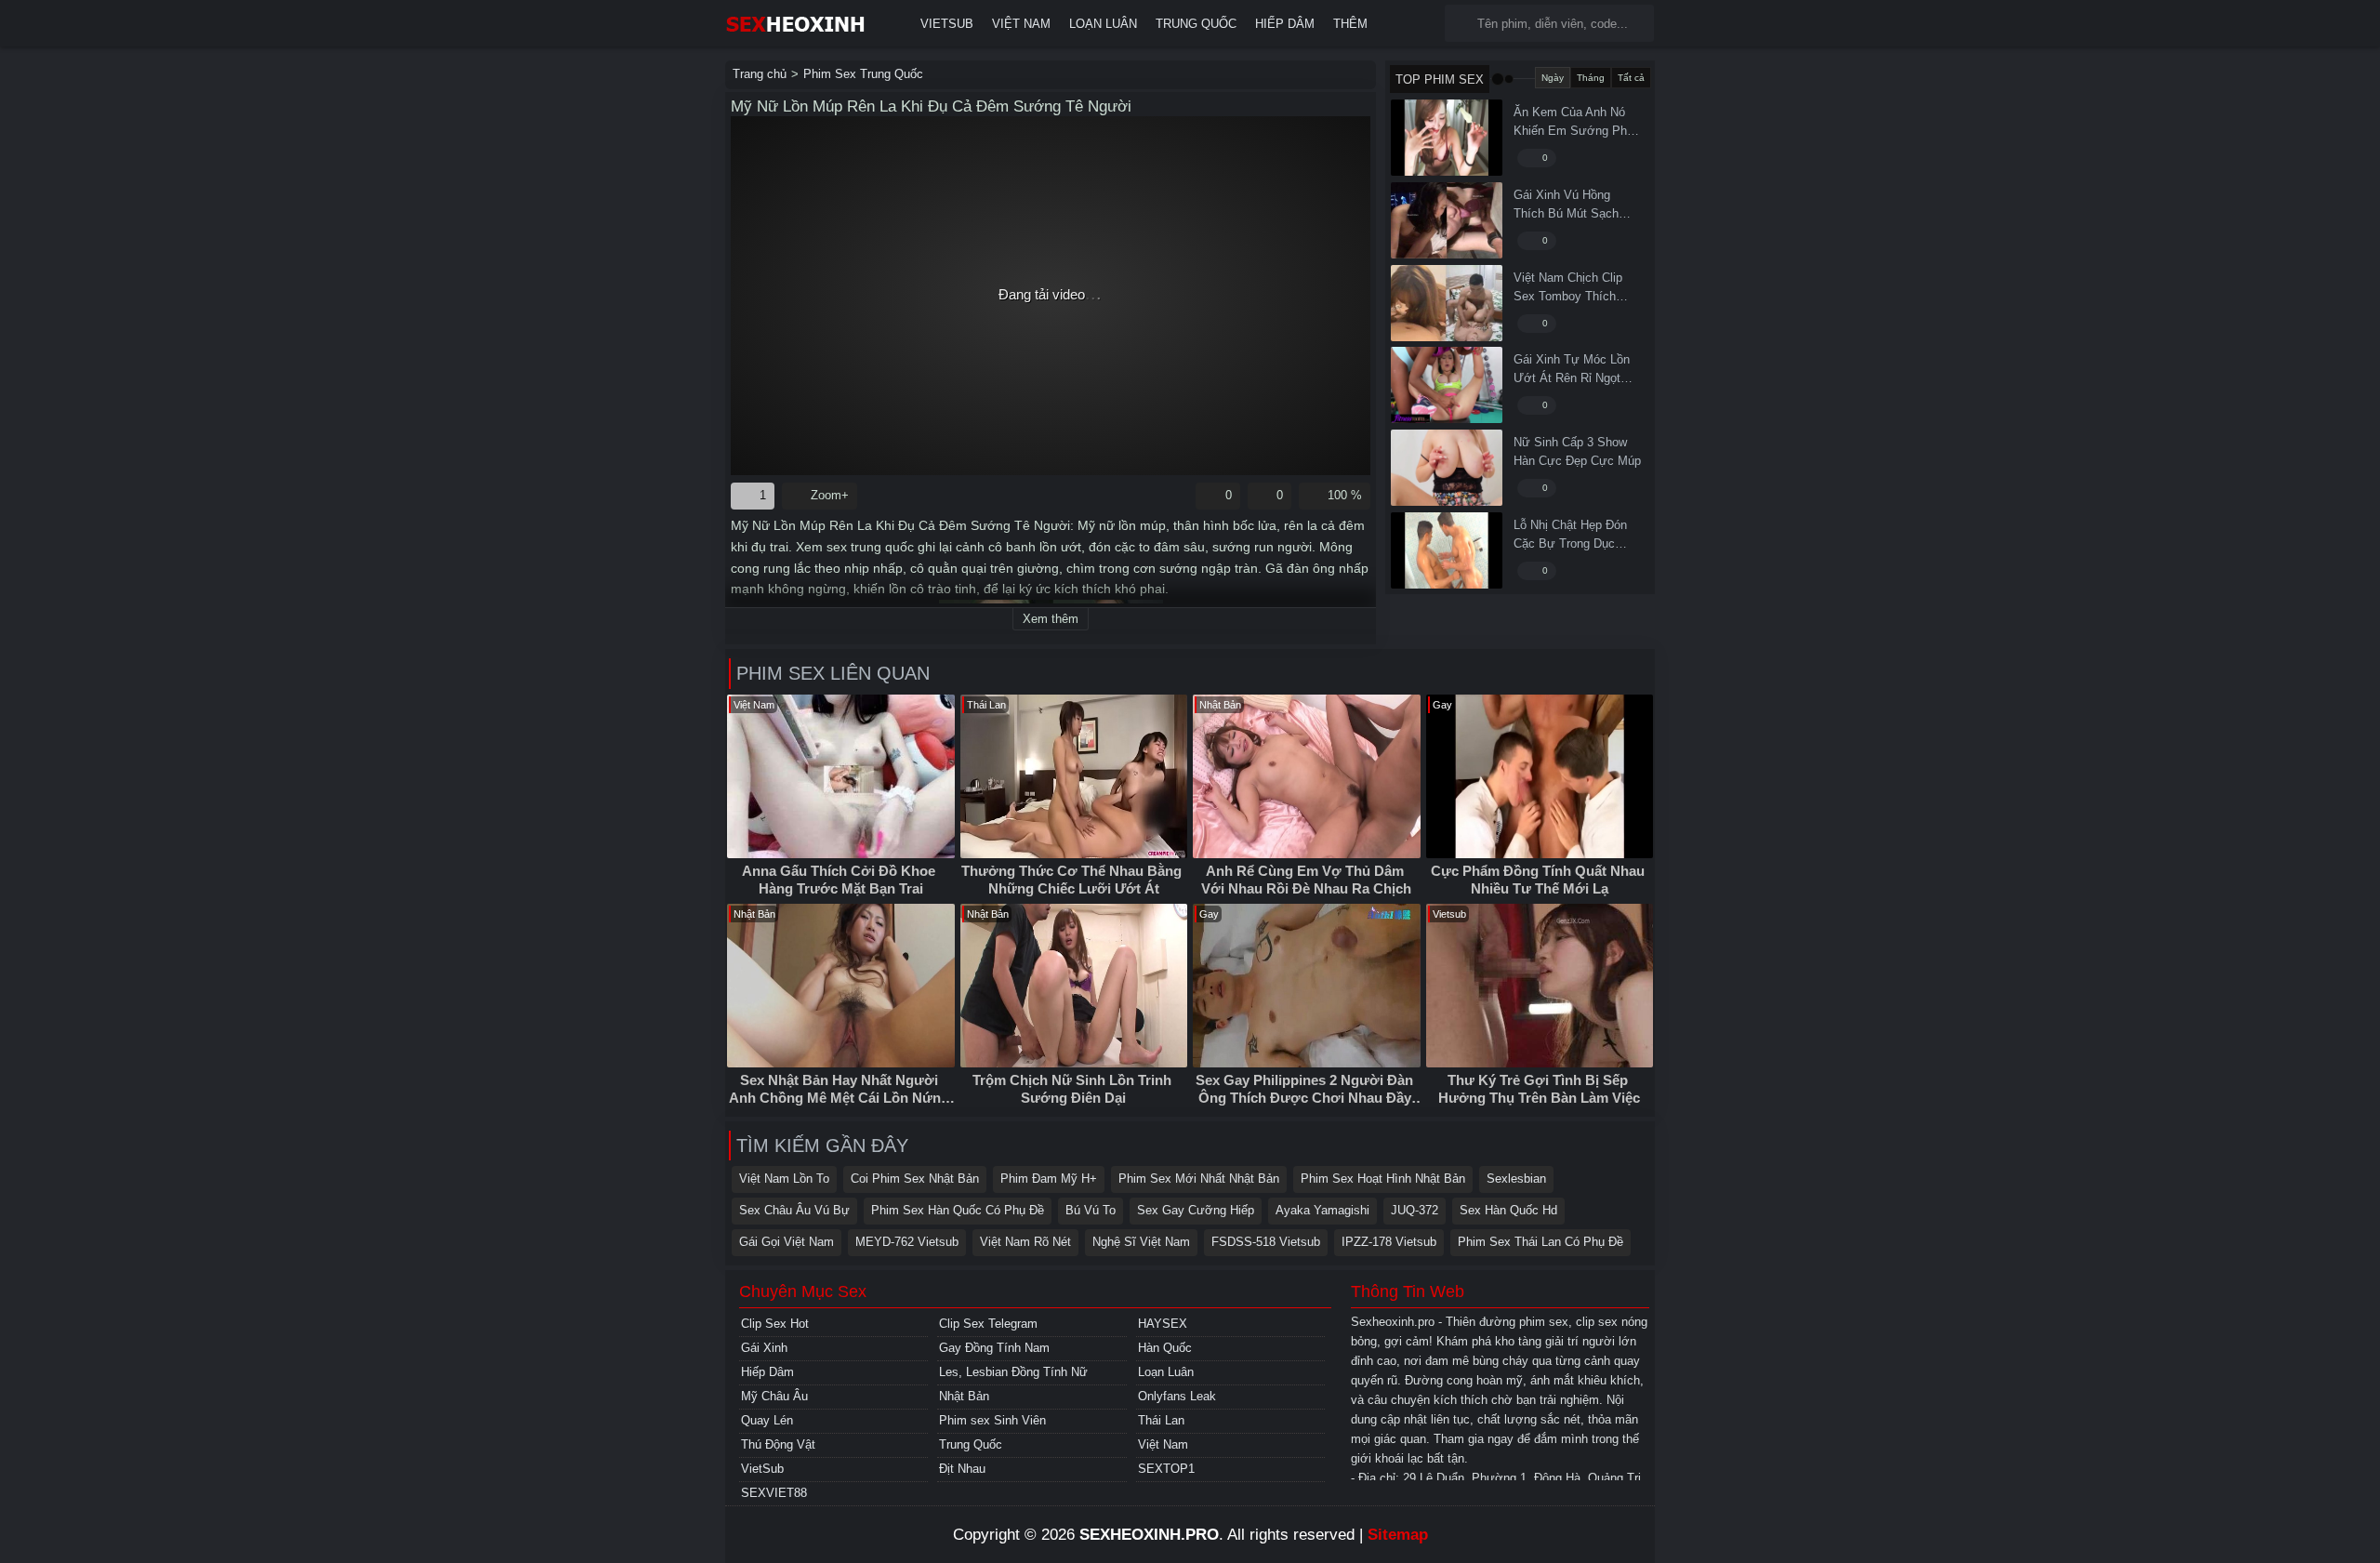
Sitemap (1398, 1535)
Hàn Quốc (1165, 1348)
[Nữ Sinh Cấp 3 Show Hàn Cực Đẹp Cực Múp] (1447, 468)
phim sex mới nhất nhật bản (1199, 1179)
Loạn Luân (1103, 24)
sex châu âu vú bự (794, 1210)
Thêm (1350, 24)
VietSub (947, 24)
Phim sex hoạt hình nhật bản (1383, 1179)
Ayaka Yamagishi (1322, 1210)
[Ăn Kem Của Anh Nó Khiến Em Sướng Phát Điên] (1447, 138)
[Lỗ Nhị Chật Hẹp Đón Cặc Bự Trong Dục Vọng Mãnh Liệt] (1447, 550)
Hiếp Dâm (1285, 24)
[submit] (1463, 24)
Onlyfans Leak (1177, 1396)
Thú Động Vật (778, 1444)
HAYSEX (1163, 1324)
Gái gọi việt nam (787, 1242)
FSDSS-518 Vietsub (1266, 1242)
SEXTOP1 (1166, 1469)
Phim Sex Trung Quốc (863, 74)
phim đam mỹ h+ (1049, 1179)
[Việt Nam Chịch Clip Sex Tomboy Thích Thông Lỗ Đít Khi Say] (1447, 303)
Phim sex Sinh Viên (992, 1420)
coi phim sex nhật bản (915, 1179)
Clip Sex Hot (775, 1324)
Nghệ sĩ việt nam (1141, 1242)
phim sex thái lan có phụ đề (1540, 1242)
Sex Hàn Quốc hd (1508, 1210)
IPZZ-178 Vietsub (1389, 1242)
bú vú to (1091, 1210)
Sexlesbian (1516, 1179)
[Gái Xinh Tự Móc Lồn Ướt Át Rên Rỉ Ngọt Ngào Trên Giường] (1447, 385)
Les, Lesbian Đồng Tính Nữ (1013, 1372)
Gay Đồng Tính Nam (994, 1348)
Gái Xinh (764, 1348)
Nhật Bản (964, 1396)
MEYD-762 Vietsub (907, 1242)
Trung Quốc (1196, 24)
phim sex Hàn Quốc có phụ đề (958, 1210)
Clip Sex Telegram (988, 1324)
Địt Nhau (962, 1469)
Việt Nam (1021, 24)
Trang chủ (760, 74)
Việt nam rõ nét (1025, 1242)
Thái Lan (1161, 1420)
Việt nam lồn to (784, 1179)
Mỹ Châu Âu (774, 1396)
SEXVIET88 (774, 1493)
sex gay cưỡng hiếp (1196, 1210)
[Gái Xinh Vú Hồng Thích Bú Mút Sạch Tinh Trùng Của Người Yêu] (1447, 220)
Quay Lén (767, 1420)
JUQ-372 (1415, 1210)
